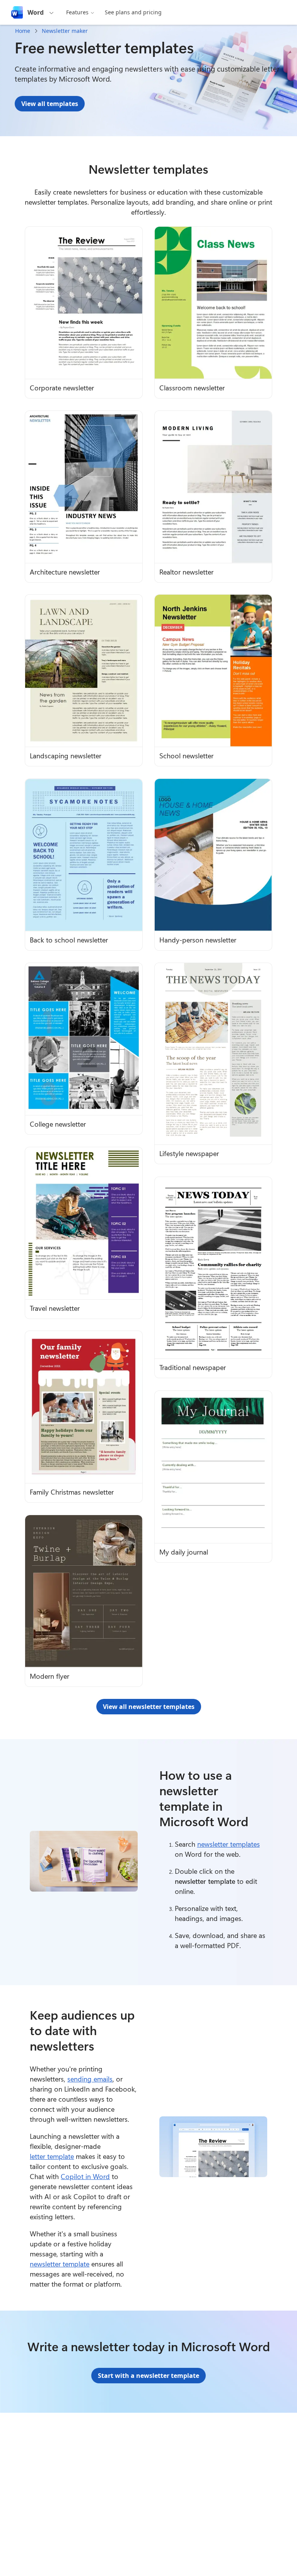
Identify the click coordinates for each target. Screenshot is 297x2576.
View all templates (50, 104)
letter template (52, 2156)
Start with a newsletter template (148, 2376)
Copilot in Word (85, 2176)
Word (36, 12)
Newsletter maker (65, 31)
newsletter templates (229, 1844)
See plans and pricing (133, 12)
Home (23, 31)
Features (77, 12)
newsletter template (60, 2264)
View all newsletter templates (149, 1707)
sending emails (90, 2079)
